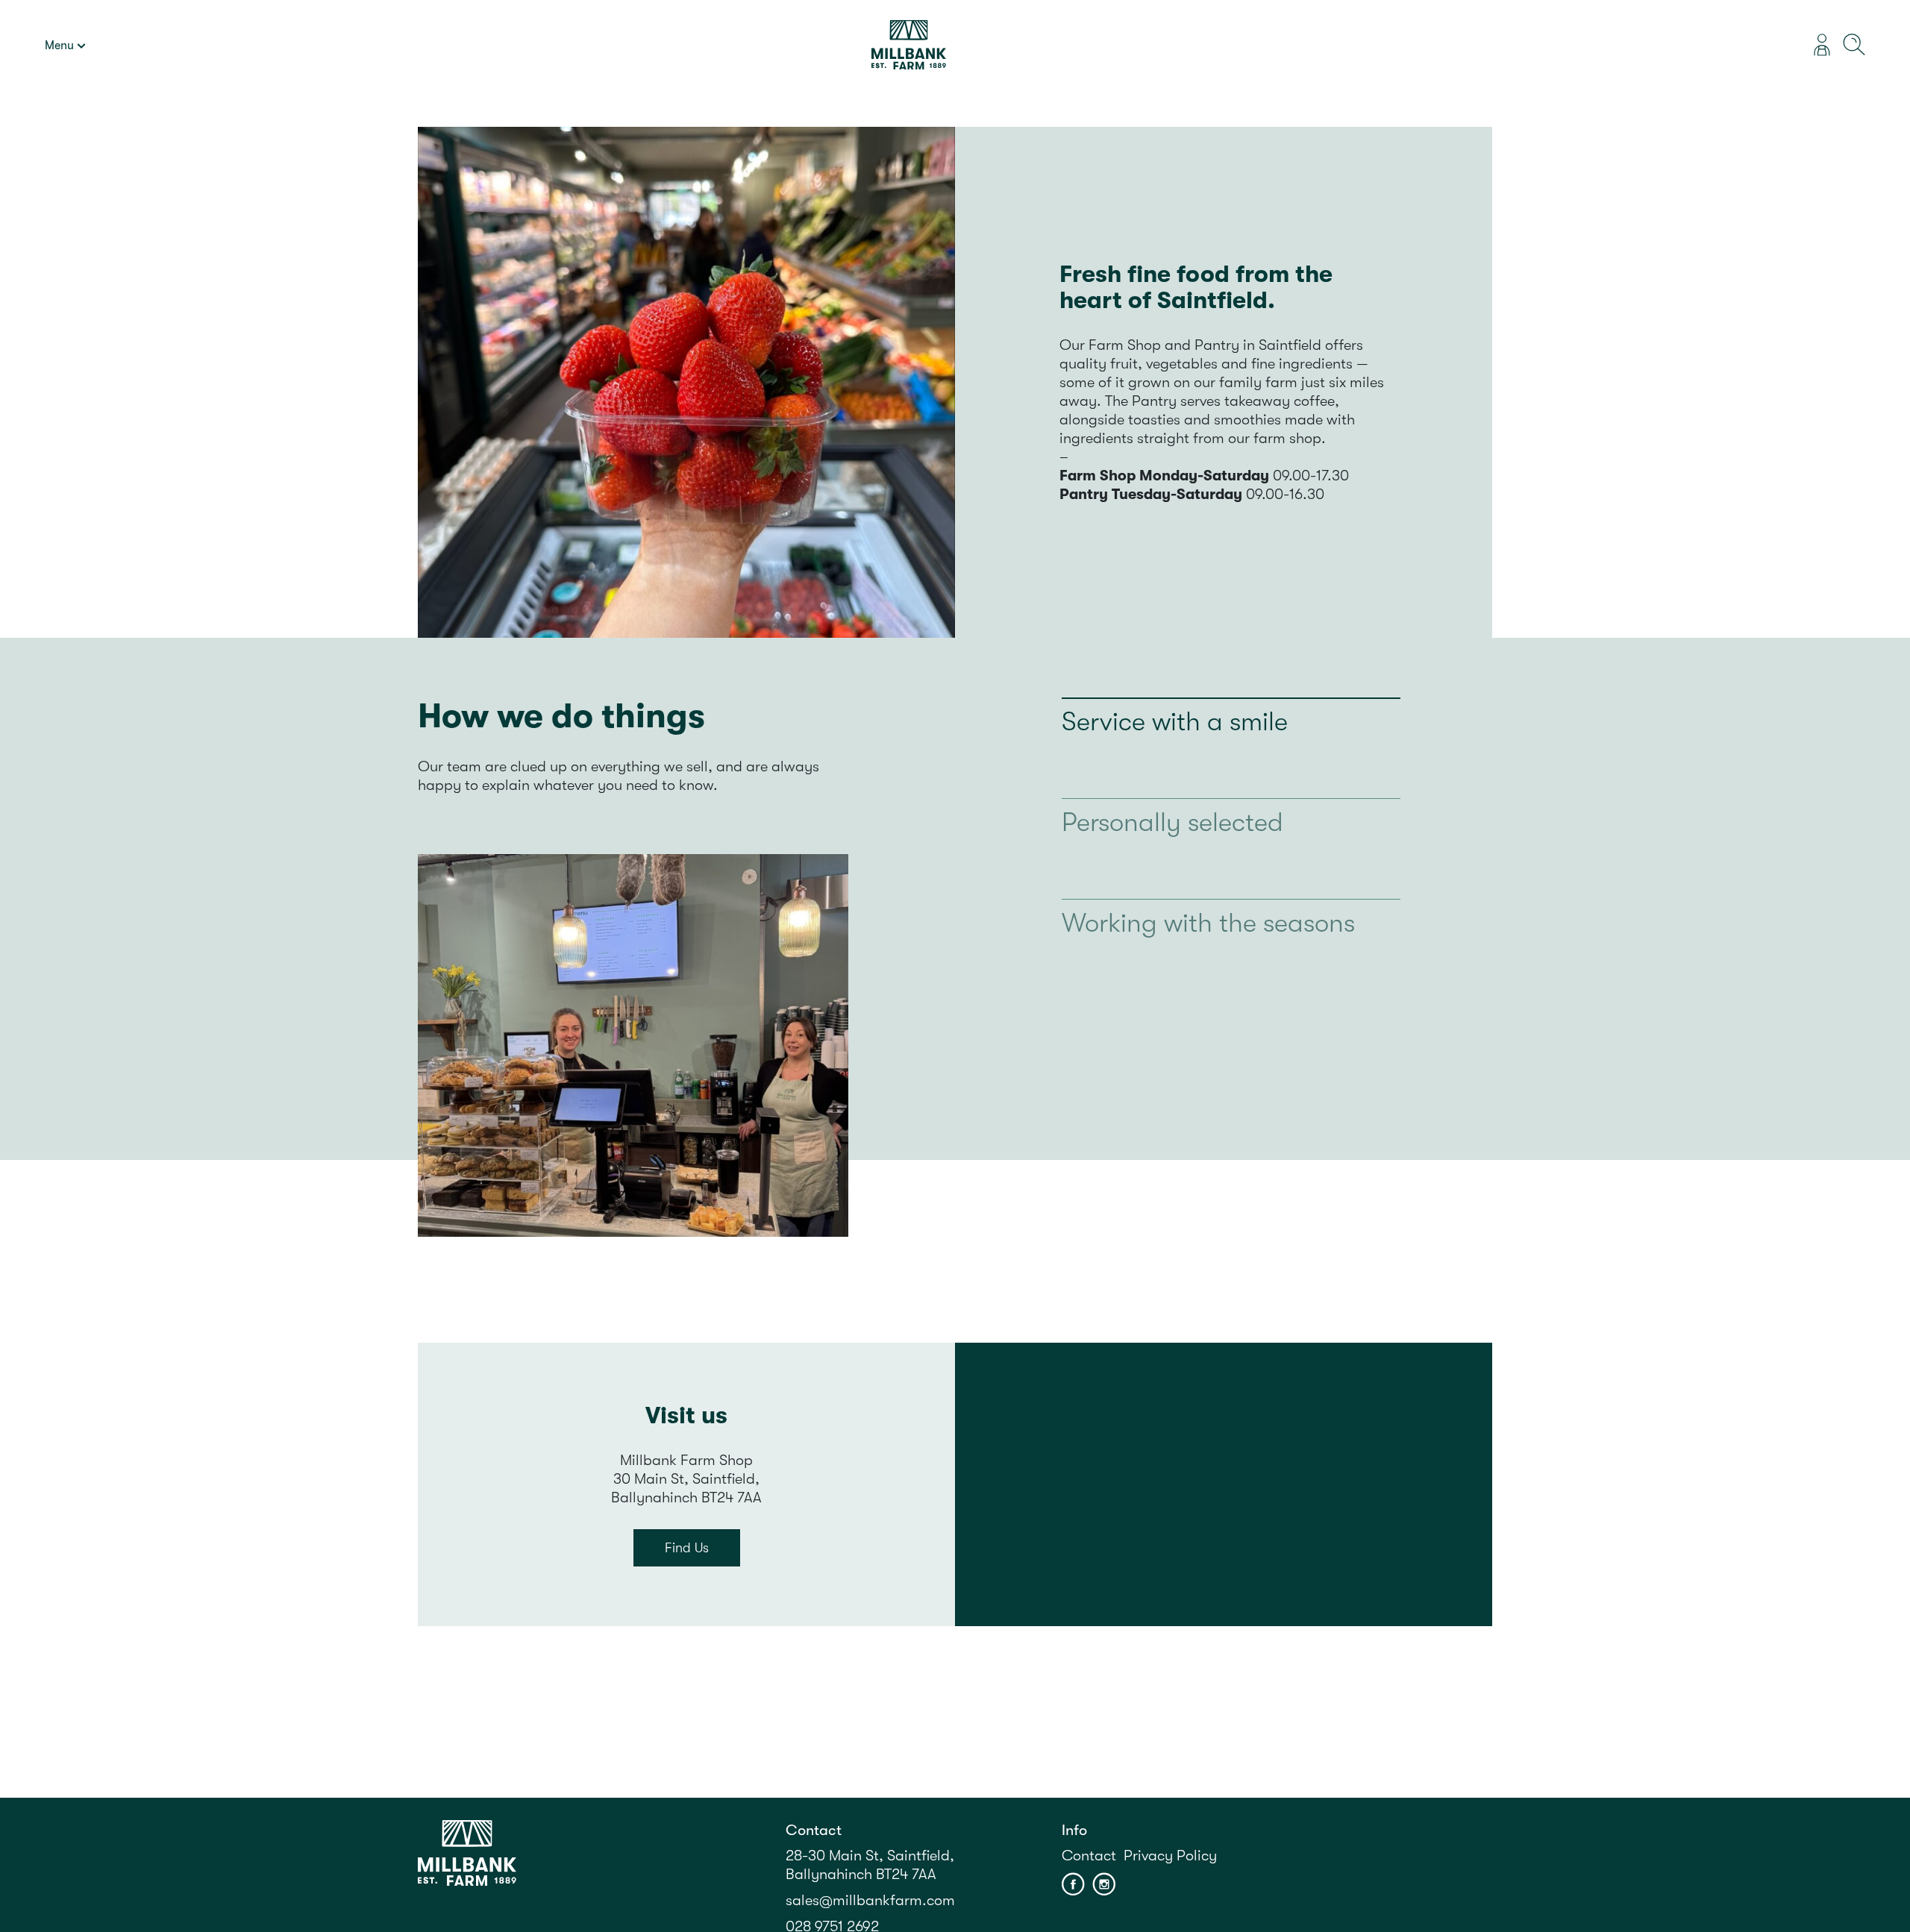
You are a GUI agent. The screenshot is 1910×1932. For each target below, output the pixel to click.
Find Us (687, 1548)
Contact (1089, 1856)
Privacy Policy (1170, 1856)
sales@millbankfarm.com (870, 1900)
